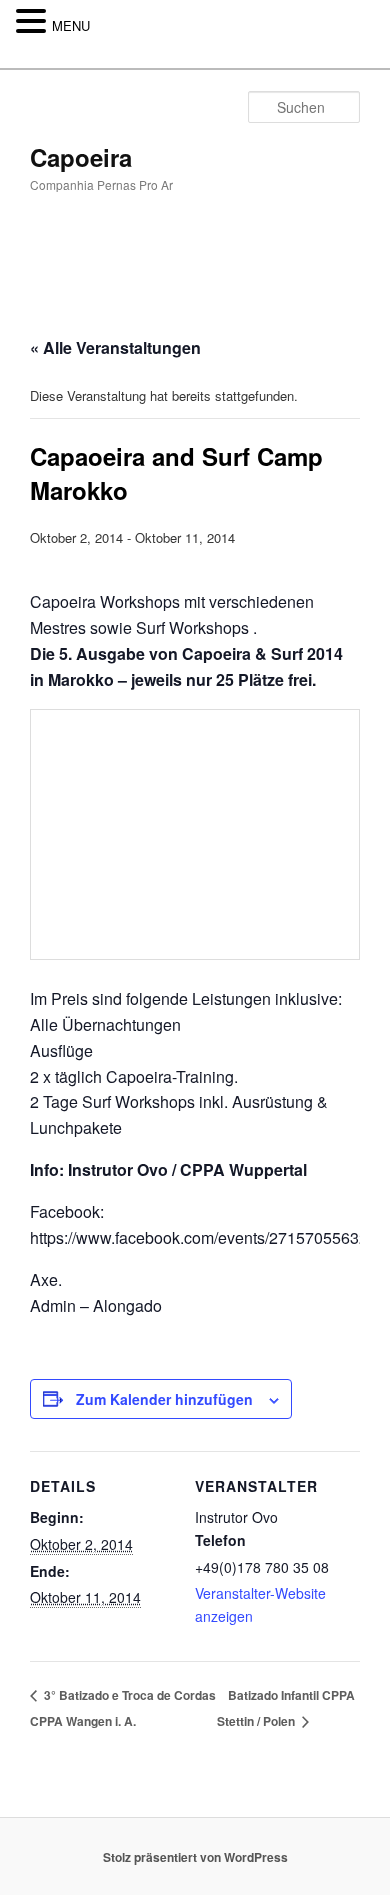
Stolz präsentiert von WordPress (195, 1857)
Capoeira (81, 157)
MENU (71, 25)
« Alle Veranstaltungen (115, 347)
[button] (34, 21)
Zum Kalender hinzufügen (164, 1399)
